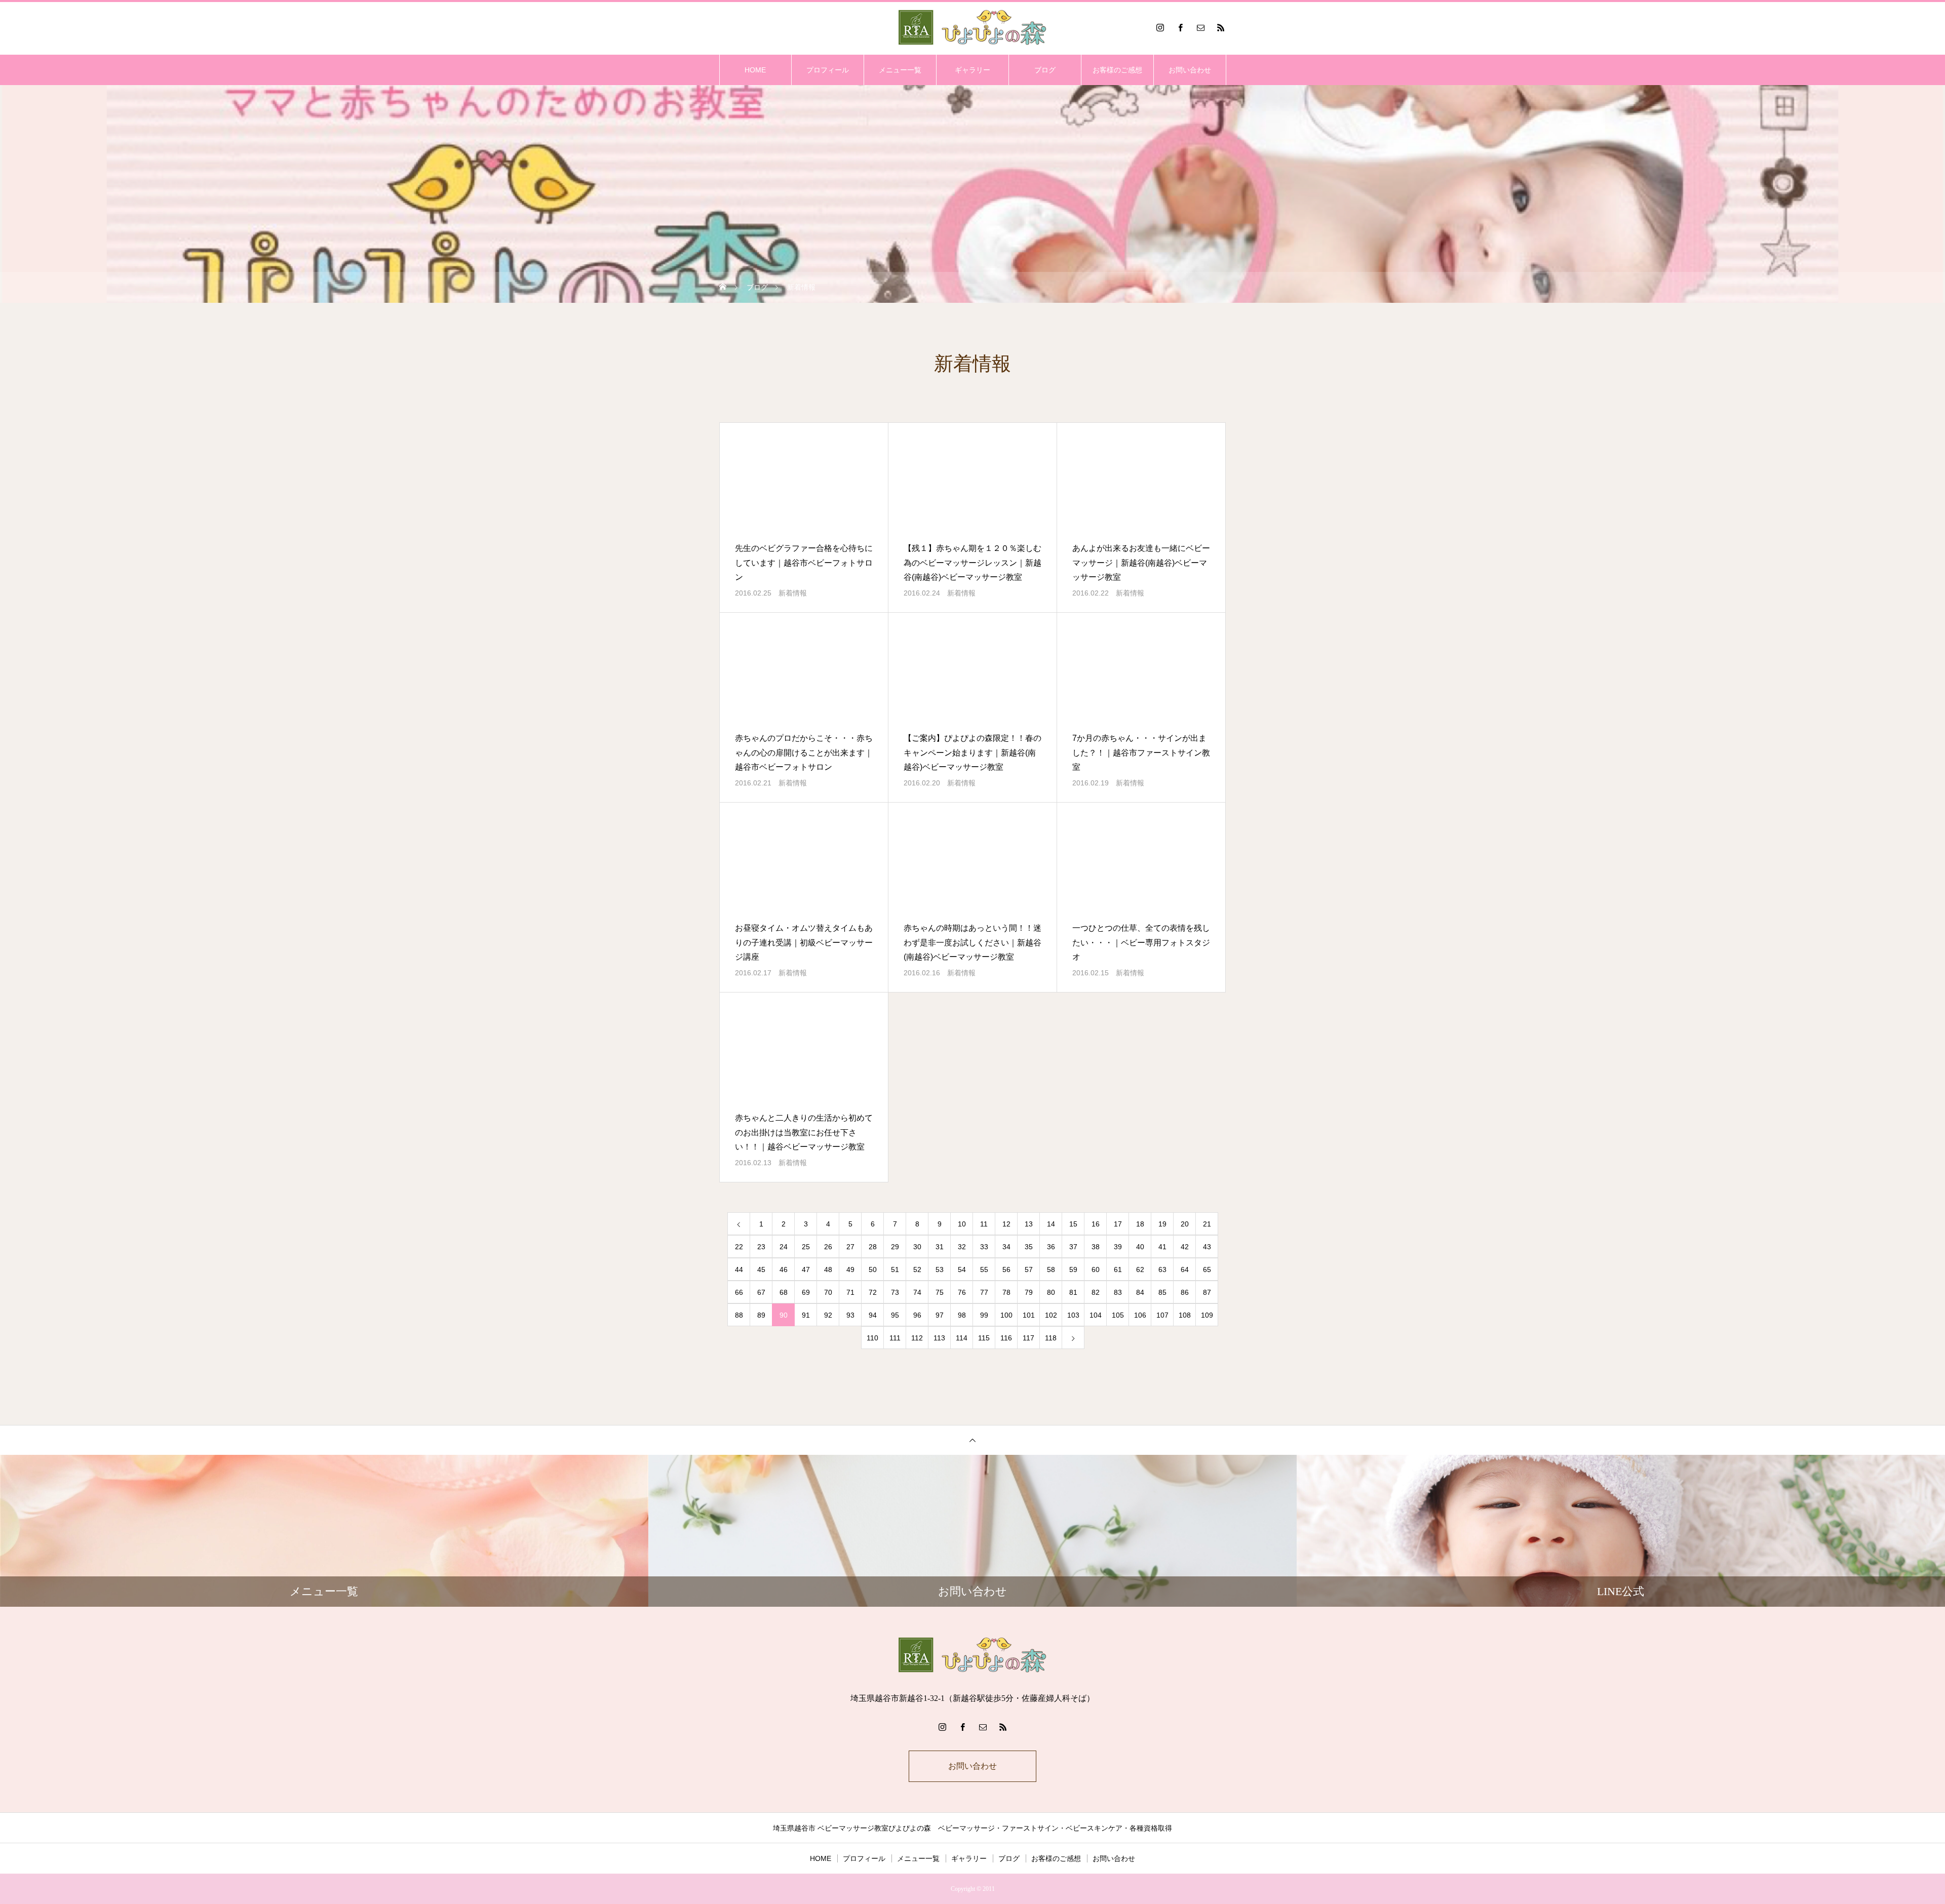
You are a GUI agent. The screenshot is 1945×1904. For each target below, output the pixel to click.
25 (806, 1247)
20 (1185, 1224)
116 (1006, 1338)
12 (1006, 1224)
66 (739, 1292)
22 (739, 1247)
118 (1051, 1338)
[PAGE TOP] (972, 1440)
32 (962, 1247)
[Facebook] (1180, 27)
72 (873, 1292)
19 (1162, 1224)
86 (1185, 1292)
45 (761, 1270)
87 (1207, 1292)
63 (1162, 1270)
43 (1207, 1247)
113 (939, 1338)
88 (739, 1315)
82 (1096, 1292)
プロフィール (828, 70)
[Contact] (1200, 27)
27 (850, 1247)
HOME (755, 70)
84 (1140, 1292)
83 (1118, 1292)
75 (940, 1292)
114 (962, 1338)
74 (917, 1292)
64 (1185, 1270)
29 (895, 1247)
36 (1051, 1247)
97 (940, 1315)
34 (1006, 1247)
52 (917, 1270)
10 (962, 1224)
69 (806, 1292)
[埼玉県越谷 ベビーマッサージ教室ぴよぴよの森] (972, 27)
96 (917, 1315)
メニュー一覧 (900, 70)
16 (1096, 1224)
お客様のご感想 (1117, 70)
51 (895, 1270)
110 (872, 1338)
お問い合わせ (1190, 70)
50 (873, 1270)
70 (828, 1292)
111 (895, 1338)
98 (962, 1315)
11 (984, 1224)
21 (1207, 1224)
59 (1073, 1270)
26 (828, 1247)
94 (873, 1315)
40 (1140, 1247)
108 (1185, 1315)
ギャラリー (972, 70)
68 (784, 1292)
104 (1096, 1315)
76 (962, 1292)
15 (1073, 1224)
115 (984, 1338)
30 (917, 1247)
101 (1029, 1315)
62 (1140, 1270)
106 (1140, 1315)
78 (1006, 1292)
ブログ (1045, 70)
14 (1051, 1224)
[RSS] (1221, 27)
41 (1162, 1247)
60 (1096, 1270)
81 (1073, 1292)
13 (1029, 1224)
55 (984, 1270)
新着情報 (793, 593)
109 (1207, 1315)
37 (1073, 1247)
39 (1118, 1247)
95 (895, 1315)
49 (850, 1270)
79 (1029, 1292)
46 (784, 1270)
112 (917, 1338)
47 (806, 1270)
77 (984, 1292)
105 (1118, 1315)
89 (761, 1315)
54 (962, 1270)
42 (1185, 1247)
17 (1118, 1224)
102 (1051, 1315)
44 (739, 1270)
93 (850, 1315)
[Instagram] (1160, 27)
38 (1096, 1247)
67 (761, 1292)
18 (1140, 1224)
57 (1029, 1270)
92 (828, 1315)
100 (1006, 1315)
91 (806, 1315)
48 (828, 1270)
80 (1051, 1292)
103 (1073, 1315)
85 (1162, 1292)
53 (940, 1270)
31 (940, 1247)
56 (1006, 1270)
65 (1207, 1270)
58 (1051, 1270)
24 (784, 1247)
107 (1162, 1315)
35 (1029, 1247)
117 (1028, 1338)
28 (873, 1247)
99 (984, 1315)
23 (761, 1247)
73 (895, 1292)
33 (984, 1247)
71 (850, 1292)
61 (1118, 1270)
